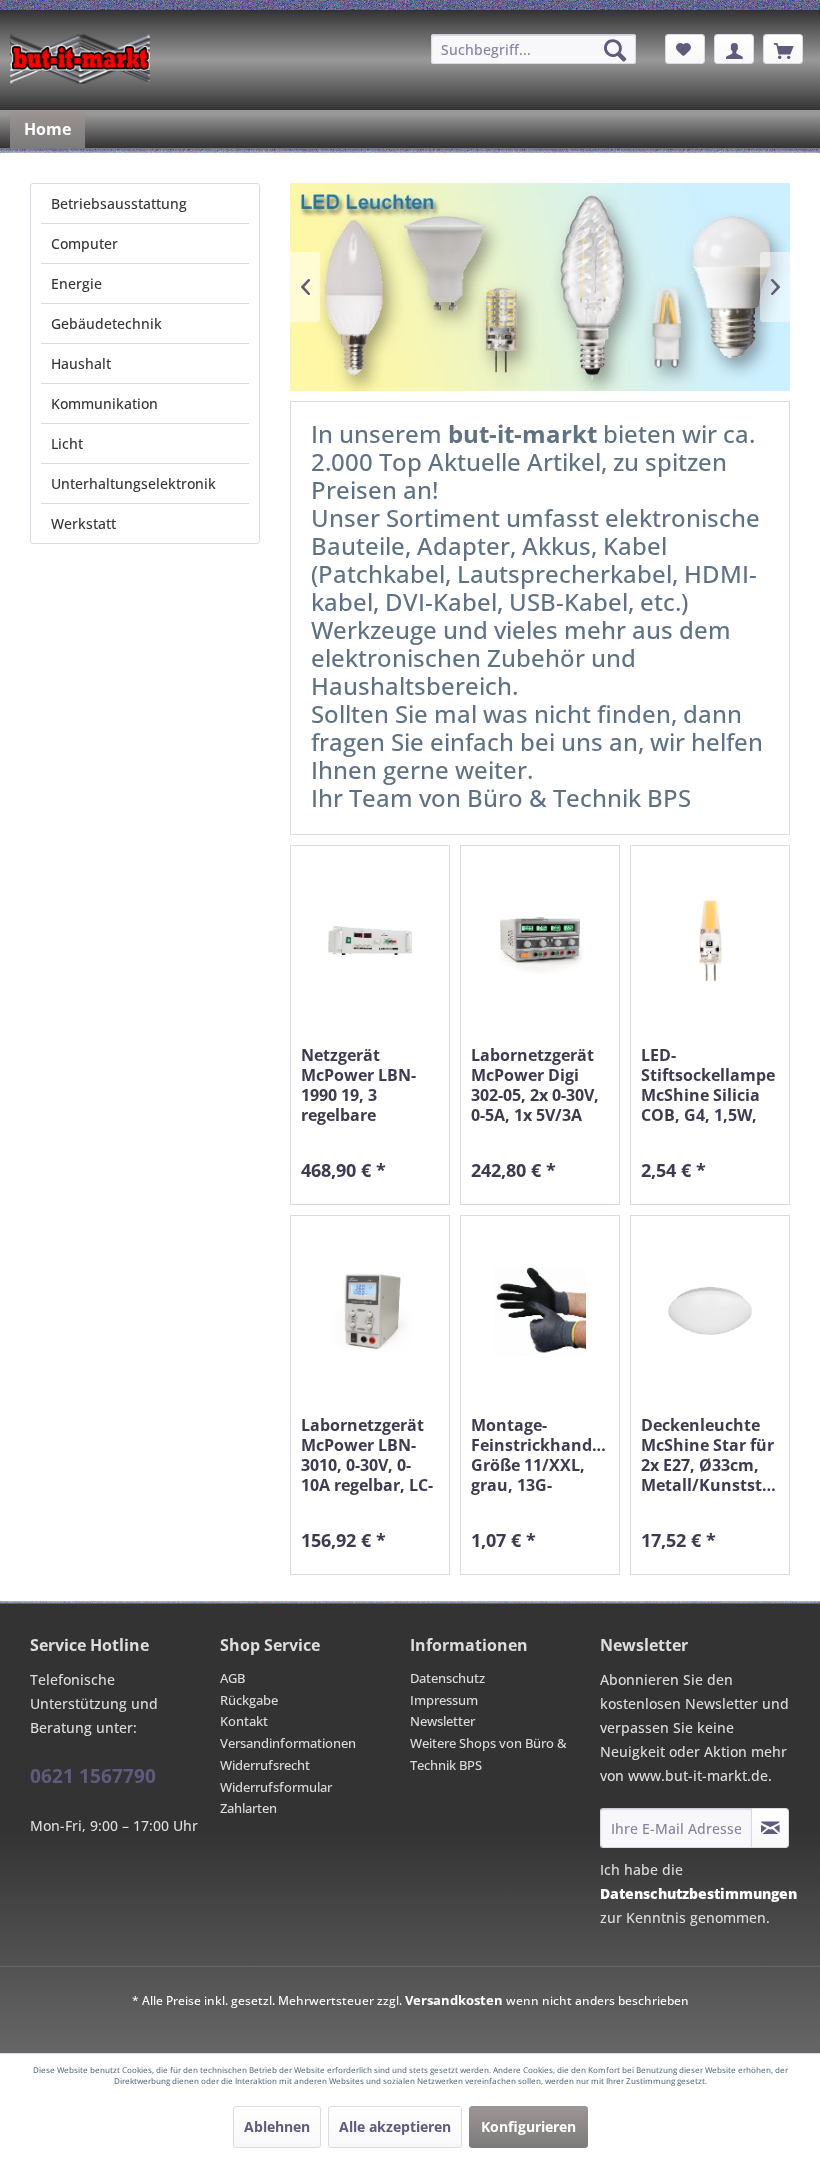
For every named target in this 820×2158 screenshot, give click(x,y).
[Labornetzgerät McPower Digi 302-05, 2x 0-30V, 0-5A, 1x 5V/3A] (540, 940)
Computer (84, 243)
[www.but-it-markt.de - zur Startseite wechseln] (80, 59)
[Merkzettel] (685, 49)
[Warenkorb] (783, 49)
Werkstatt (83, 523)
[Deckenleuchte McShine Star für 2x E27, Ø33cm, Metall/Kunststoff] (710, 1310)
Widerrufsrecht (265, 1765)
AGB (232, 1678)
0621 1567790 (93, 1776)
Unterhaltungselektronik (133, 483)
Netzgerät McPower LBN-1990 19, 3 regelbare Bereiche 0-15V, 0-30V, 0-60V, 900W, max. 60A (370, 1085)
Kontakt (244, 1721)
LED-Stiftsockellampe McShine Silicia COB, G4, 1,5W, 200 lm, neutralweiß (708, 1085)
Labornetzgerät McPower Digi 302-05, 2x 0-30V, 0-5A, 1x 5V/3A (535, 1085)
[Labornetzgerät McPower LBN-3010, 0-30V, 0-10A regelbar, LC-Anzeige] (370, 1310)
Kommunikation (104, 403)
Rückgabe (249, 1700)
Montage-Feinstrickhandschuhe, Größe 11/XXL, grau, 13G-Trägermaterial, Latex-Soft (540, 1455)
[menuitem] (533, 49)
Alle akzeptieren (395, 2126)
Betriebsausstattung (119, 203)
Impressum (444, 1700)
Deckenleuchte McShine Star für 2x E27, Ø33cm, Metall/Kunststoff (710, 1455)
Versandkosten (454, 2000)
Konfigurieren (528, 2126)
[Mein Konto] (734, 49)
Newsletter (442, 1721)
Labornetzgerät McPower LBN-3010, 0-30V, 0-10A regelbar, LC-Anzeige (367, 1455)
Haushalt (81, 363)
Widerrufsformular (276, 1787)
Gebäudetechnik (106, 323)
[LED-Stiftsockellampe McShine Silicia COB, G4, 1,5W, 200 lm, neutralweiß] (710, 940)
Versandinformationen (288, 1743)
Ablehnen (277, 2126)
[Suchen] (615, 50)
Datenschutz (447, 1678)
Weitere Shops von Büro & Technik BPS (488, 1754)
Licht (67, 443)
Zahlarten (248, 1808)
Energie (76, 283)
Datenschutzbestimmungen (698, 1893)
